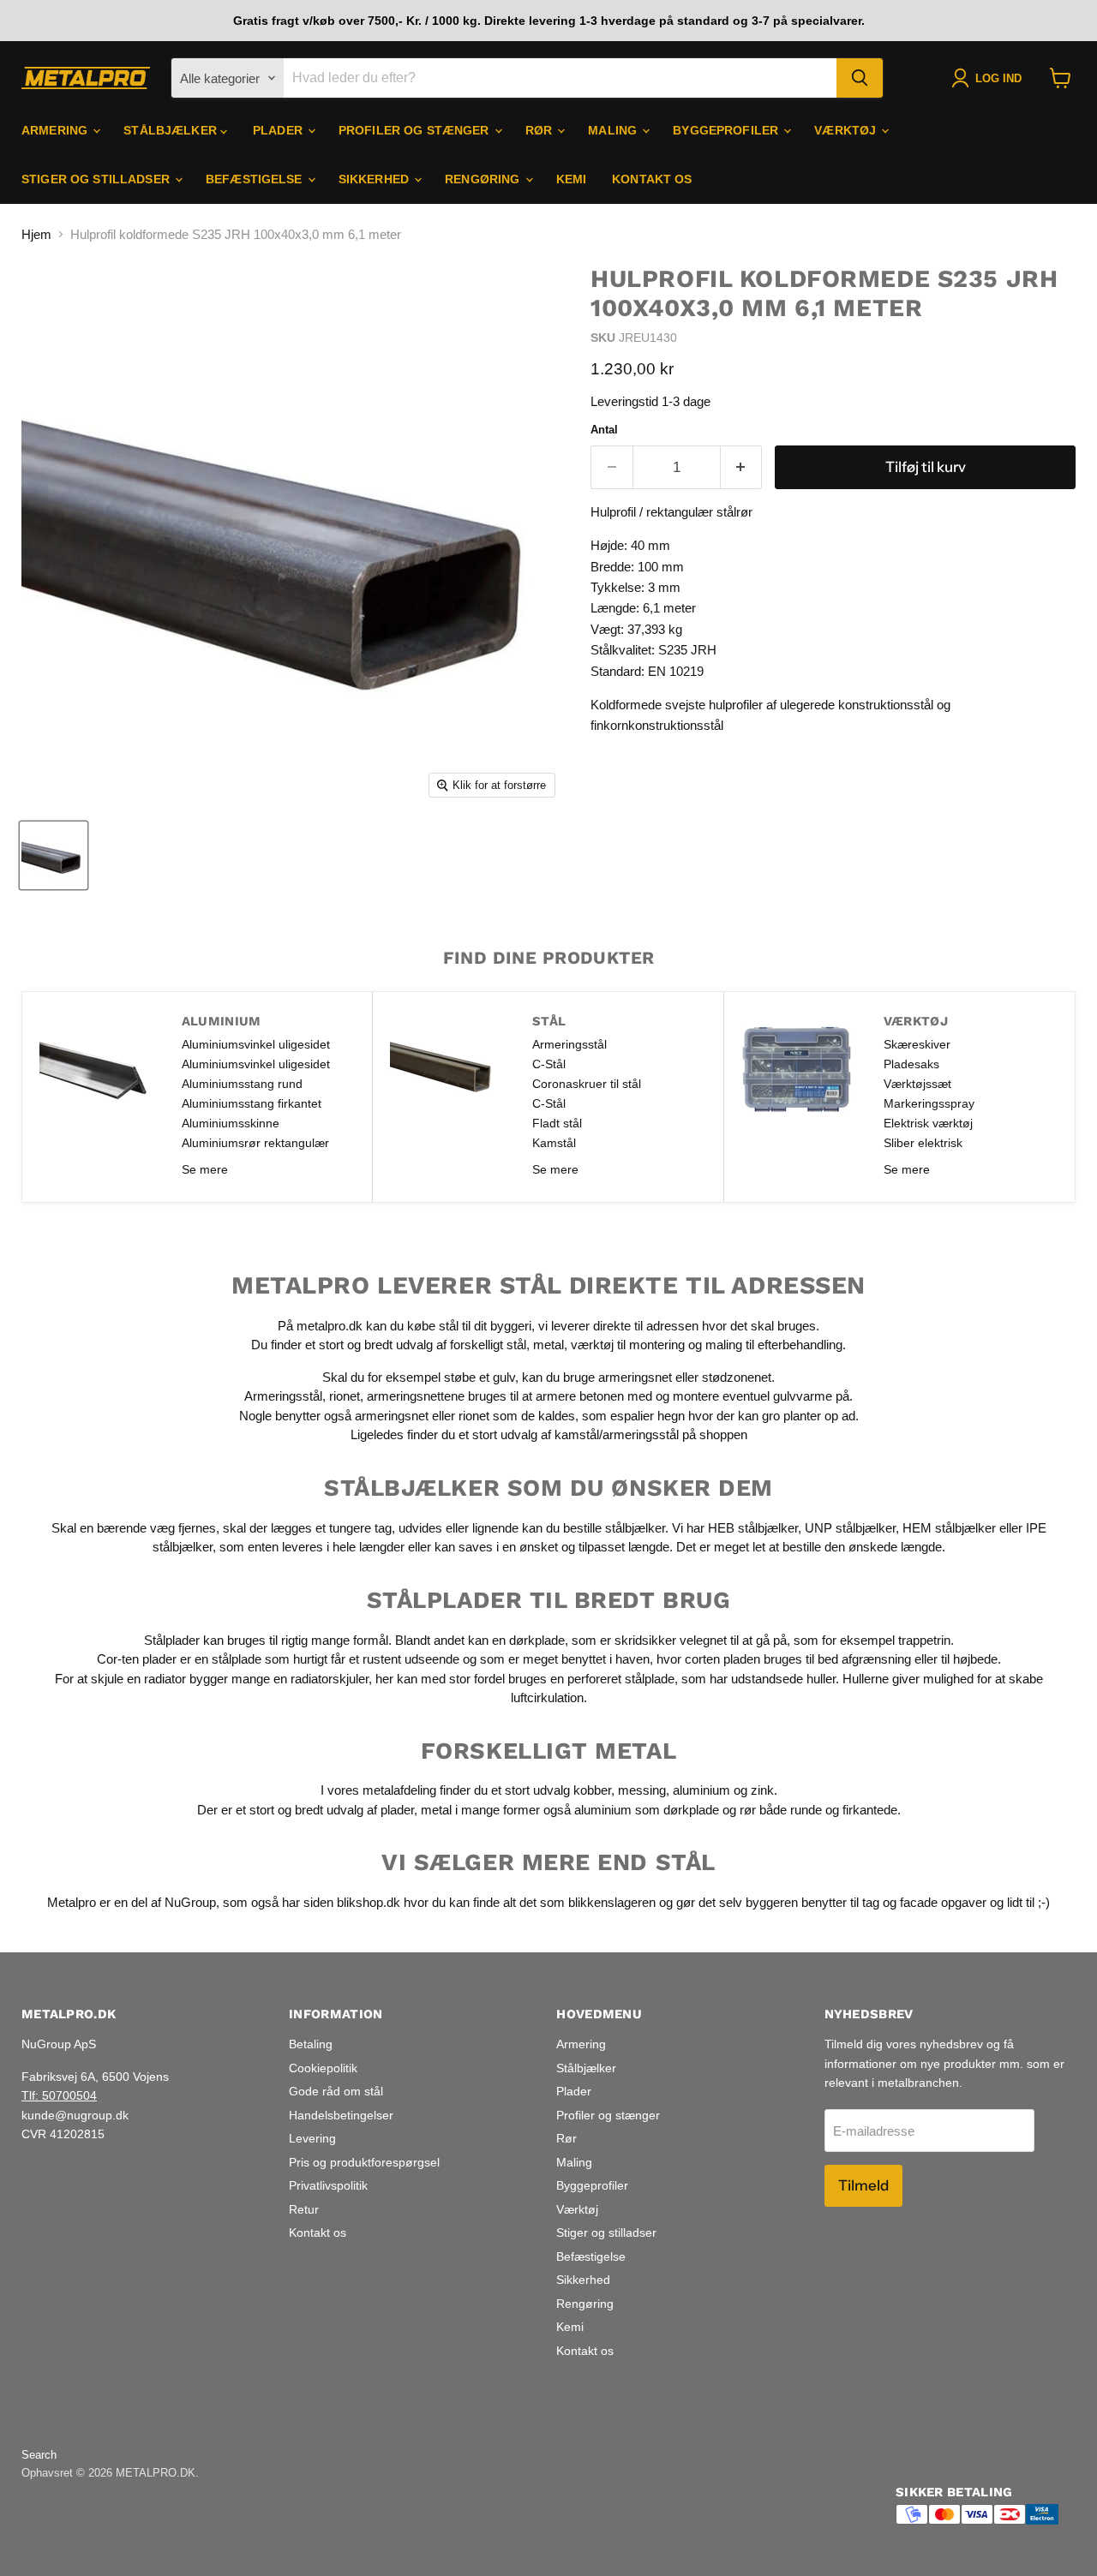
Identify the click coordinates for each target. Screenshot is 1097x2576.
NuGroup (190, 1902)
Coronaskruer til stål (587, 1084)
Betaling (311, 2044)
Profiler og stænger (416, 130)
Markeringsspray (929, 1103)
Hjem (36, 234)
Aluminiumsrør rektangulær (255, 1143)
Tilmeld (863, 2185)
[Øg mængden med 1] (742, 467)
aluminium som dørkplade (647, 1810)
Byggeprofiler (727, 130)
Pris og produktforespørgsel (364, 2162)
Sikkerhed (375, 179)
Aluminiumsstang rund (242, 1084)
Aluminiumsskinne (231, 1123)
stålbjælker (635, 1527)
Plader (279, 130)
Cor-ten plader (137, 1659)
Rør (541, 130)
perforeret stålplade (621, 1678)
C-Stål (549, 1064)
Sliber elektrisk (923, 1143)
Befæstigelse (256, 179)
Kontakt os (652, 179)
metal (548, 1345)
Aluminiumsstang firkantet (252, 1103)
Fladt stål (557, 1123)
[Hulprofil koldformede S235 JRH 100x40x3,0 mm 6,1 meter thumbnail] (54, 855)
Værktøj (847, 130)
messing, (644, 1790)
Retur (304, 2209)
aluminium (701, 1790)
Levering (312, 2138)
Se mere (205, 1169)
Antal (604, 430)
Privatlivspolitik (328, 2185)
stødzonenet (737, 1377)
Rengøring (484, 179)
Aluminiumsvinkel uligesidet (256, 1044)
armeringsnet (637, 1377)
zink (762, 1790)
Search (39, 2455)
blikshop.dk (369, 1902)
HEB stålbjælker (753, 1527)
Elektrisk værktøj (928, 1123)
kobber (592, 1790)
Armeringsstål (569, 1044)
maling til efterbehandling (774, 1345)
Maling (614, 130)
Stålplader (172, 1639)
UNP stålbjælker (850, 1527)
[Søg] (860, 78)
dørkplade (537, 1639)
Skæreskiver (917, 1044)
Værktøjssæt (917, 1084)
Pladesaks (911, 1064)
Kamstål (554, 1143)
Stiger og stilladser (97, 179)
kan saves (464, 1547)
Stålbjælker (172, 130)
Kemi (572, 179)
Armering (56, 130)
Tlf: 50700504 (59, 2095)
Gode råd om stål (336, 2091)
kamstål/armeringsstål (617, 1434)
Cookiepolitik (323, 2068)
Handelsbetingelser (341, 2115)
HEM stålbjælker (949, 1527)
